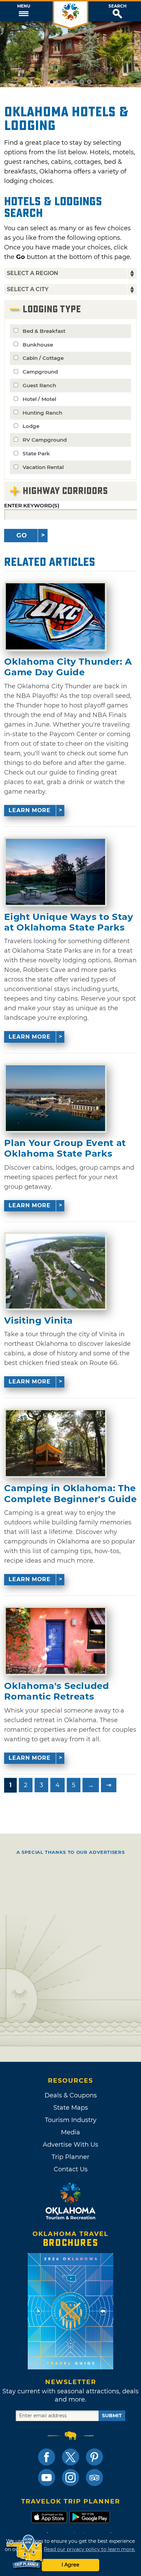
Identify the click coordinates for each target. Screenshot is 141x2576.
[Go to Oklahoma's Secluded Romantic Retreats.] (55, 1641)
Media (70, 2132)
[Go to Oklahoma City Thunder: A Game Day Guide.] (55, 616)
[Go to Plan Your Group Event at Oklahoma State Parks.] (55, 1098)
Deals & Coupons (71, 2095)
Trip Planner (70, 2157)
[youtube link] (47, 2477)
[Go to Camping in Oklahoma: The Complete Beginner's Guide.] (55, 1443)
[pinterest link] (94, 2457)
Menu (24, 6)
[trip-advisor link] (94, 2477)
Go (22, 535)
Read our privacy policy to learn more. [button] (89, 2549)
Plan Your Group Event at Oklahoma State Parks (65, 1148)
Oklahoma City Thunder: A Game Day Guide (68, 667)
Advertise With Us (70, 2145)
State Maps (71, 2108)
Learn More (30, 810)
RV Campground (45, 440)
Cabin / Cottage (43, 358)
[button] (23, 11)
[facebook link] (47, 2457)
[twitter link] (70, 2457)
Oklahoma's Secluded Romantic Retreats (56, 1691)
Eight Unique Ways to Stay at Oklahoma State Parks (69, 922)
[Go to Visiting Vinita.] (55, 1271)
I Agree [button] (70, 2565)
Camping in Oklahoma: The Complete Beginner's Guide (70, 1494)
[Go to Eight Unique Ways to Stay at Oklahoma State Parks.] (55, 872)
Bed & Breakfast (44, 331)
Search (118, 6)
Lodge (31, 426)
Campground (40, 372)
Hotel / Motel (39, 399)
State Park (36, 453)
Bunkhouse (38, 345)
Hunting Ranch (42, 413)
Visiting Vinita (39, 1321)
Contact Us (71, 2169)
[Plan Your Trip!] (25, 2552)
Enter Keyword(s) (32, 505)
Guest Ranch (39, 385)
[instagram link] (70, 2477)
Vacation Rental (43, 467)
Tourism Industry (71, 2120)
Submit (112, 2416)
